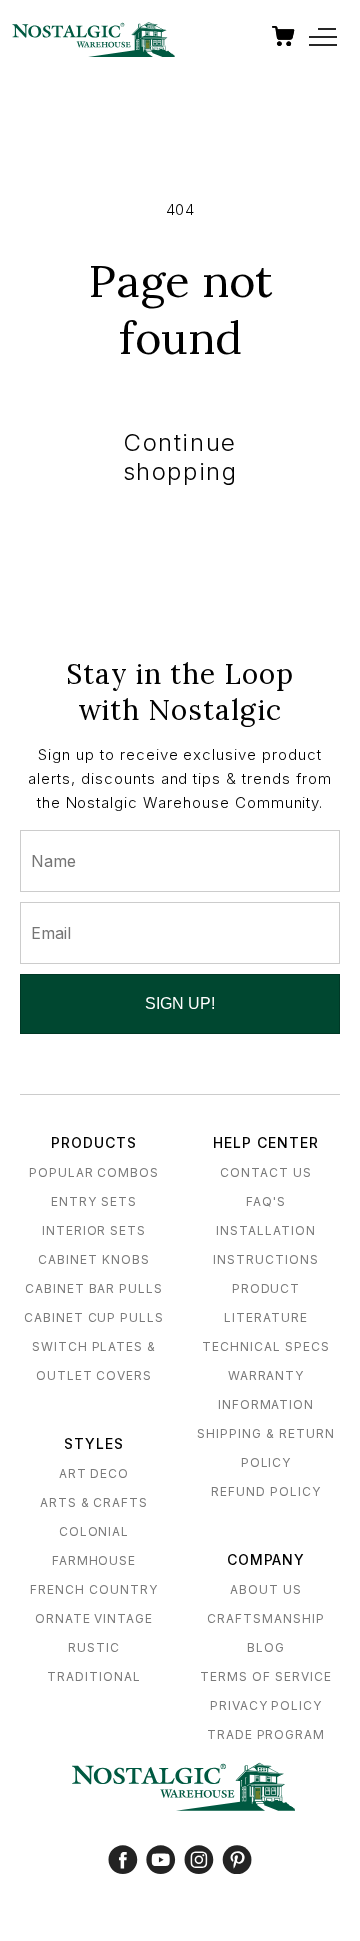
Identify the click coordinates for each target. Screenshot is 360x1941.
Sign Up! (180, 1003)
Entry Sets (94, 1201)
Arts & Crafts (94, 1502)
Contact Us (266, 1172)
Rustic (94, 1647)
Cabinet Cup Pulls (94, 1317)
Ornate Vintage (94, 1618)
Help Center (266, 1142)
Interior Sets (94, 1230)
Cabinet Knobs (93, 1259)
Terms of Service (265, 1676)
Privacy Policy (266, 1705)
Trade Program (266, 1734)
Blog (266, 1647)
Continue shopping (180, 457)
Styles (94, 1443)
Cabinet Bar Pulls (94, 1288)
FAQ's (266, 1201)
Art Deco (94, 1473)
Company (266, 1559)
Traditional (94, 1676)
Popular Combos (94, 1172)
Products (94, 1142)
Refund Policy (265, 1491)
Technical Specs (265, 1346)
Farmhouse (94, 1560)
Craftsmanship (265, 1618)
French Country (93, 1589)
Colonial (94, 1531)
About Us (266, 1589)
